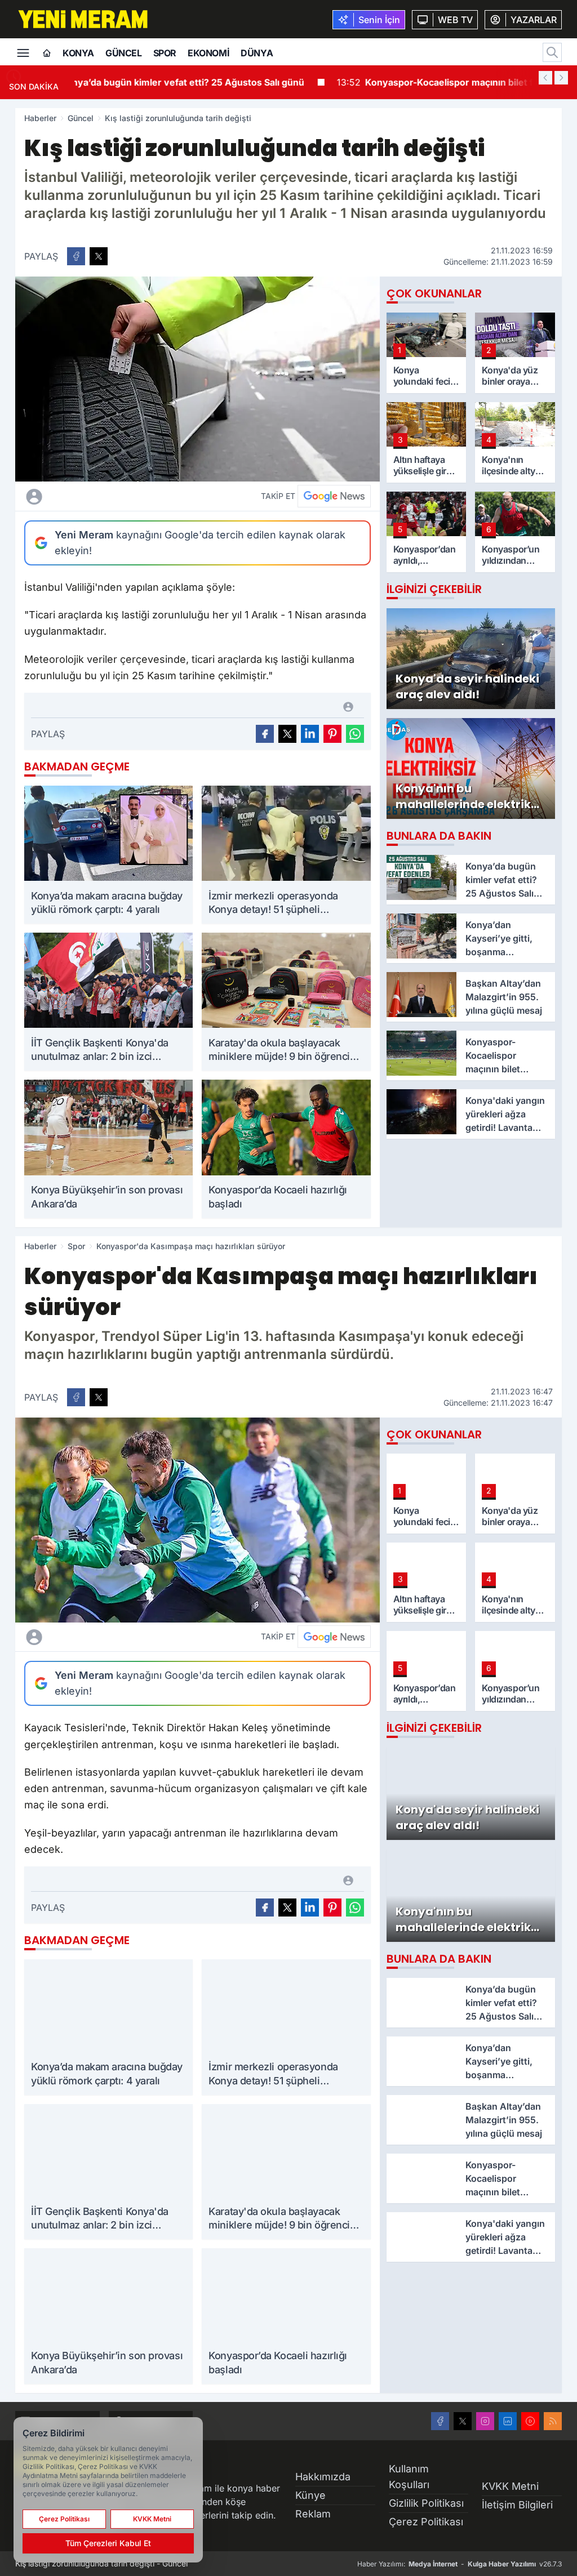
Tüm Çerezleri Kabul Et (108, 2543)
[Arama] (552, 52)
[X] (463, 2421)
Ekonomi (208, 53)
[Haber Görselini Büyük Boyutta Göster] (197, 379)
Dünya (257, 53)
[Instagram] (485, 2421)
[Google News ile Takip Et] (334, 496)
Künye (310, 2495)
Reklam (313, 2514)
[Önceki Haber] (545, 78)
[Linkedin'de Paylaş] (310, 734)
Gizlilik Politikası (426, 2503)
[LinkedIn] (508, 2421)
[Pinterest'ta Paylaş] (332, 734)
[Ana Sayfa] (47, 54)
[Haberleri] (121, 496)
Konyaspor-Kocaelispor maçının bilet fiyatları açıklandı (217, 82)
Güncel (124, 53)
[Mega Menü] (23, 52)
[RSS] (553, 2421)
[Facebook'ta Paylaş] (76, 256)
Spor (165, 53)
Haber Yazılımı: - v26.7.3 (460, 2564)
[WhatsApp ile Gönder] (355, 734)
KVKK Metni (510, 2486)
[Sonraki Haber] (561, 78)
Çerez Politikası (426, 2522)
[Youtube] (530, 2421)
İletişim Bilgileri (517, 2505)
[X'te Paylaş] (99, 256)
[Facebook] (440, 2421)
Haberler (40, 118)
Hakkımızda (323, 2477)
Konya (78, 53)
